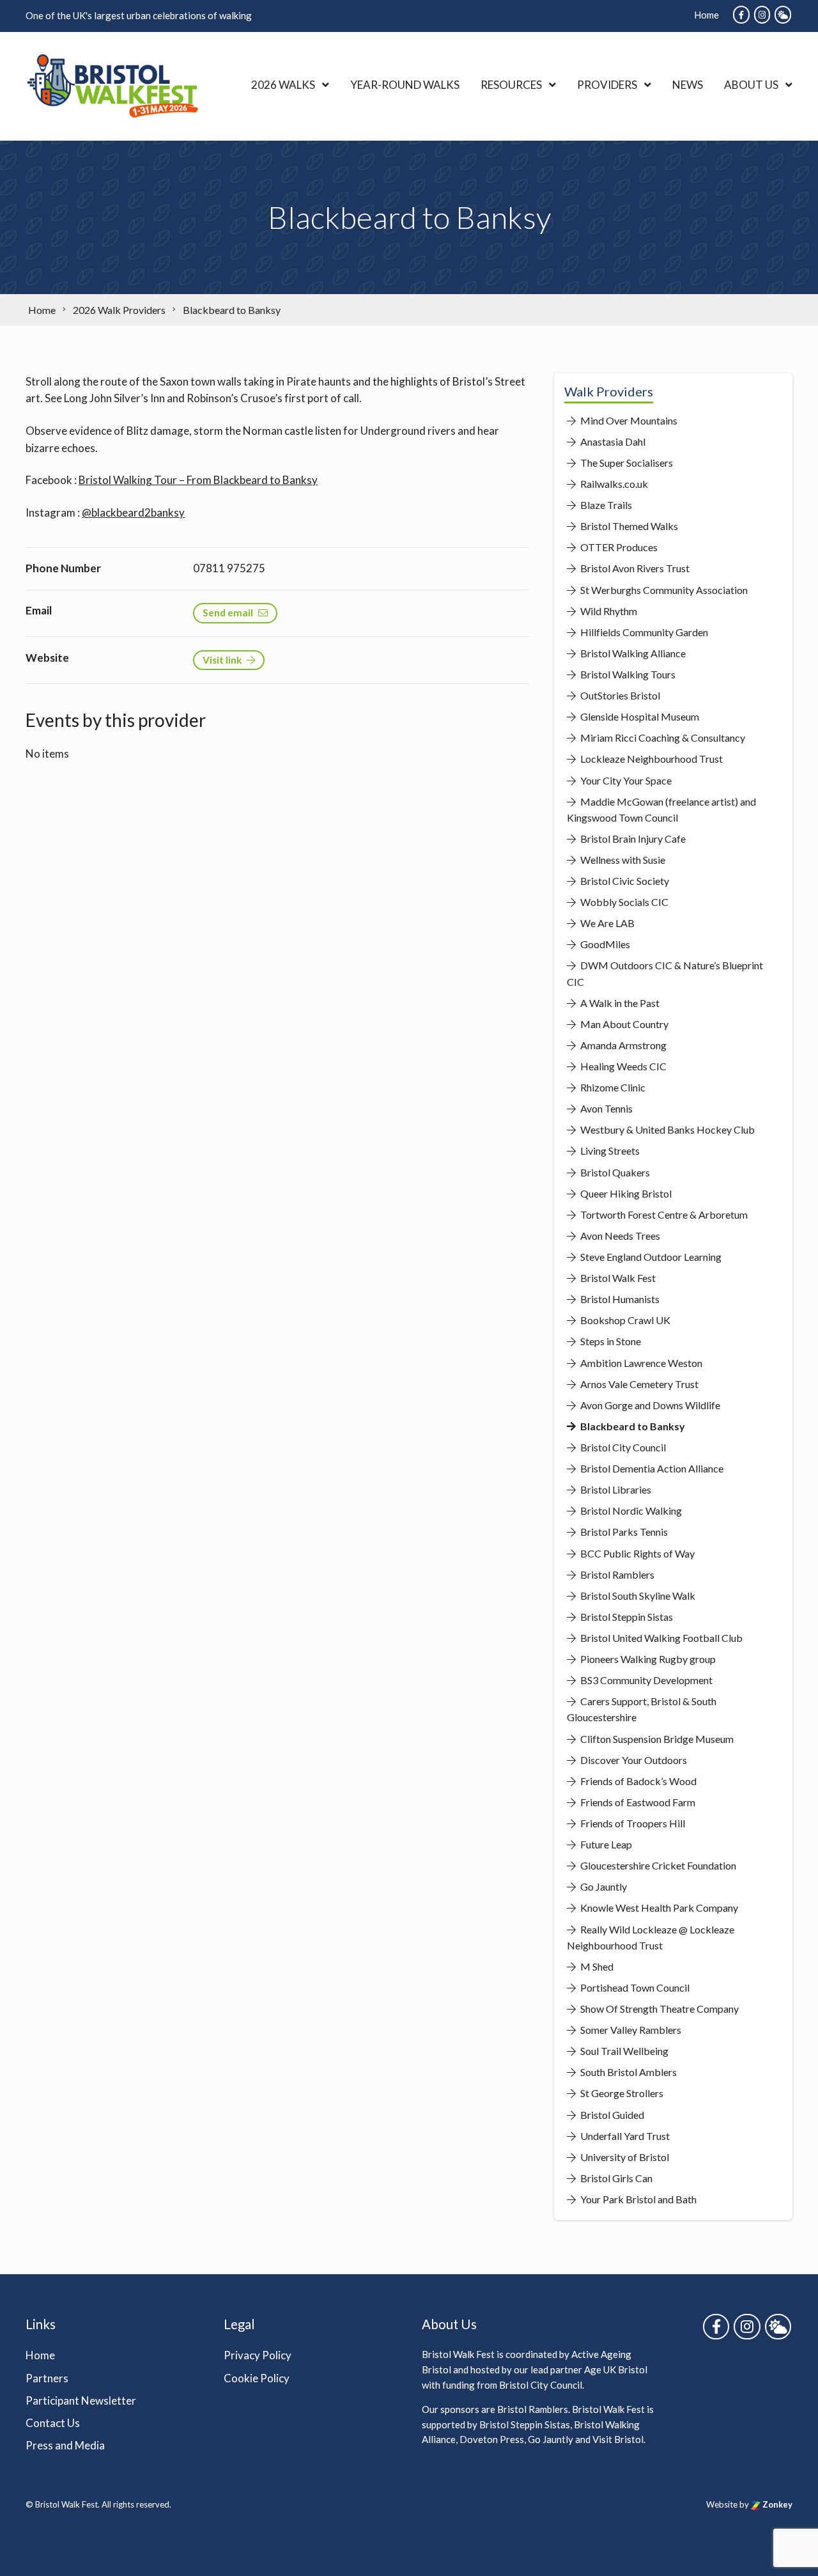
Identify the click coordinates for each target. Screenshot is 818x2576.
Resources (511, 85)
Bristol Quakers (614, 1172)
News (688, 85)
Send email (228, 613)
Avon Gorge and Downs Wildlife (649, 1405)
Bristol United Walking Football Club (660, 1638)
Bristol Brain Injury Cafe (632, 839)
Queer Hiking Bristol (625, 1193)
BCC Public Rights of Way (637, 1553)
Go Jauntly (603, 1886)
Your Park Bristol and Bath (637, 2199)
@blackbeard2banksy (133, 512)
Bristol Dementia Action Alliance (651, 1468)
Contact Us (53, 2423)
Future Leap (605, 1844)
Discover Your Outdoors (633, 1760)
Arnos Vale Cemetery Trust (638, 1384)
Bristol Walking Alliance (632, 653)
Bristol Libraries (615, 1489)
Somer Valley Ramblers (630, 2030)
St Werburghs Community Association (663, 590)
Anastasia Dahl (612, 441)
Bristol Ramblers (616, 1574)
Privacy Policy (258, 2355)
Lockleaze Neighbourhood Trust (651, 759)
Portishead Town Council (634, 1987)
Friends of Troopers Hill (632, 1823)
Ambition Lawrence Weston (640, 1363)
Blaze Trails (605, 505)
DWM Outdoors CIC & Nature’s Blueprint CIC (665, 973)
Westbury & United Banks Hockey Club (667, 1129)
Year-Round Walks (405, 85)
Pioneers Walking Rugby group (647, 1659)
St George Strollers (621, 2093)
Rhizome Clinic (612, 1087)
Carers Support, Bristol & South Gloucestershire (642, 1709)
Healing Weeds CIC (622, 1066)
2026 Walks (283, 85)
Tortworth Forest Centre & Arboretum (663, 1214)
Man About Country (623, 1024)
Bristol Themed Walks (628, 526)
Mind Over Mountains (628, 420)
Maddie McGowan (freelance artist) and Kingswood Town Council (661, 809)
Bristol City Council (622, 1447)
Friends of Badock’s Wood (637, 1781)
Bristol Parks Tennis (623, 1532)
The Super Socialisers (626, 463)
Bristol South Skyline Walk (637, 1596)
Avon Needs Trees (619, 1236)
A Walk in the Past (619, 1003)
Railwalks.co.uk (613, 484)
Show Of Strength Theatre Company (659, 2009)
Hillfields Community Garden (643, 632)
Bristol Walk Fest (617, 1278)
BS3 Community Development (645, 1680)
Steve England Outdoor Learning (650, 1257)
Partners (47, 2378)
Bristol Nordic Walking (630, 1510)
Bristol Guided (611, 2115)
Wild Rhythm (608, 611)
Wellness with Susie (622, 860)
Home (706, 15)
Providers (607, 85)
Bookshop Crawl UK (624, 1320)
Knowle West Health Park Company (658, 1908)
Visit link (222, 660)
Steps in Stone (610, 1341)
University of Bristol (624, 2157)
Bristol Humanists (619, 1299)
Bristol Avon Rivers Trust (634, 568)
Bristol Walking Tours (627, 674)
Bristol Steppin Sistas (626, 1617)
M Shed (596, 1966)
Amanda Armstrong (622, 1045)
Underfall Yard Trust (624, 2136)
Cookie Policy (257, 2378)
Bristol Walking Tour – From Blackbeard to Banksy (198, 480)
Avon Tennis (606, 1108)
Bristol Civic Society (624, 881)
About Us (751, 85)
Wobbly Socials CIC (623, 902)
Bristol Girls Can (615, 2178)
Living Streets (609, 1151)
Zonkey (776, 2504)
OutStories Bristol (619, 695)
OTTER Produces (618, 547)
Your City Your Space (625, 780)
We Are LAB (606, 923)
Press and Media (65, 2445)
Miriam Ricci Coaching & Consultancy (662, 738)
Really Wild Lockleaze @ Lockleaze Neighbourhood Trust (651, 1937)
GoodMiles (604, 944)
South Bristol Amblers (628, 2072)
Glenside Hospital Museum (639, 716)
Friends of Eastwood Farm (637, 1802)
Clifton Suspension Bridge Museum (656, 1739)
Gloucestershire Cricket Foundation (657, 1865)
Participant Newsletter (81, 2400)
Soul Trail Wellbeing (623, 2051)
